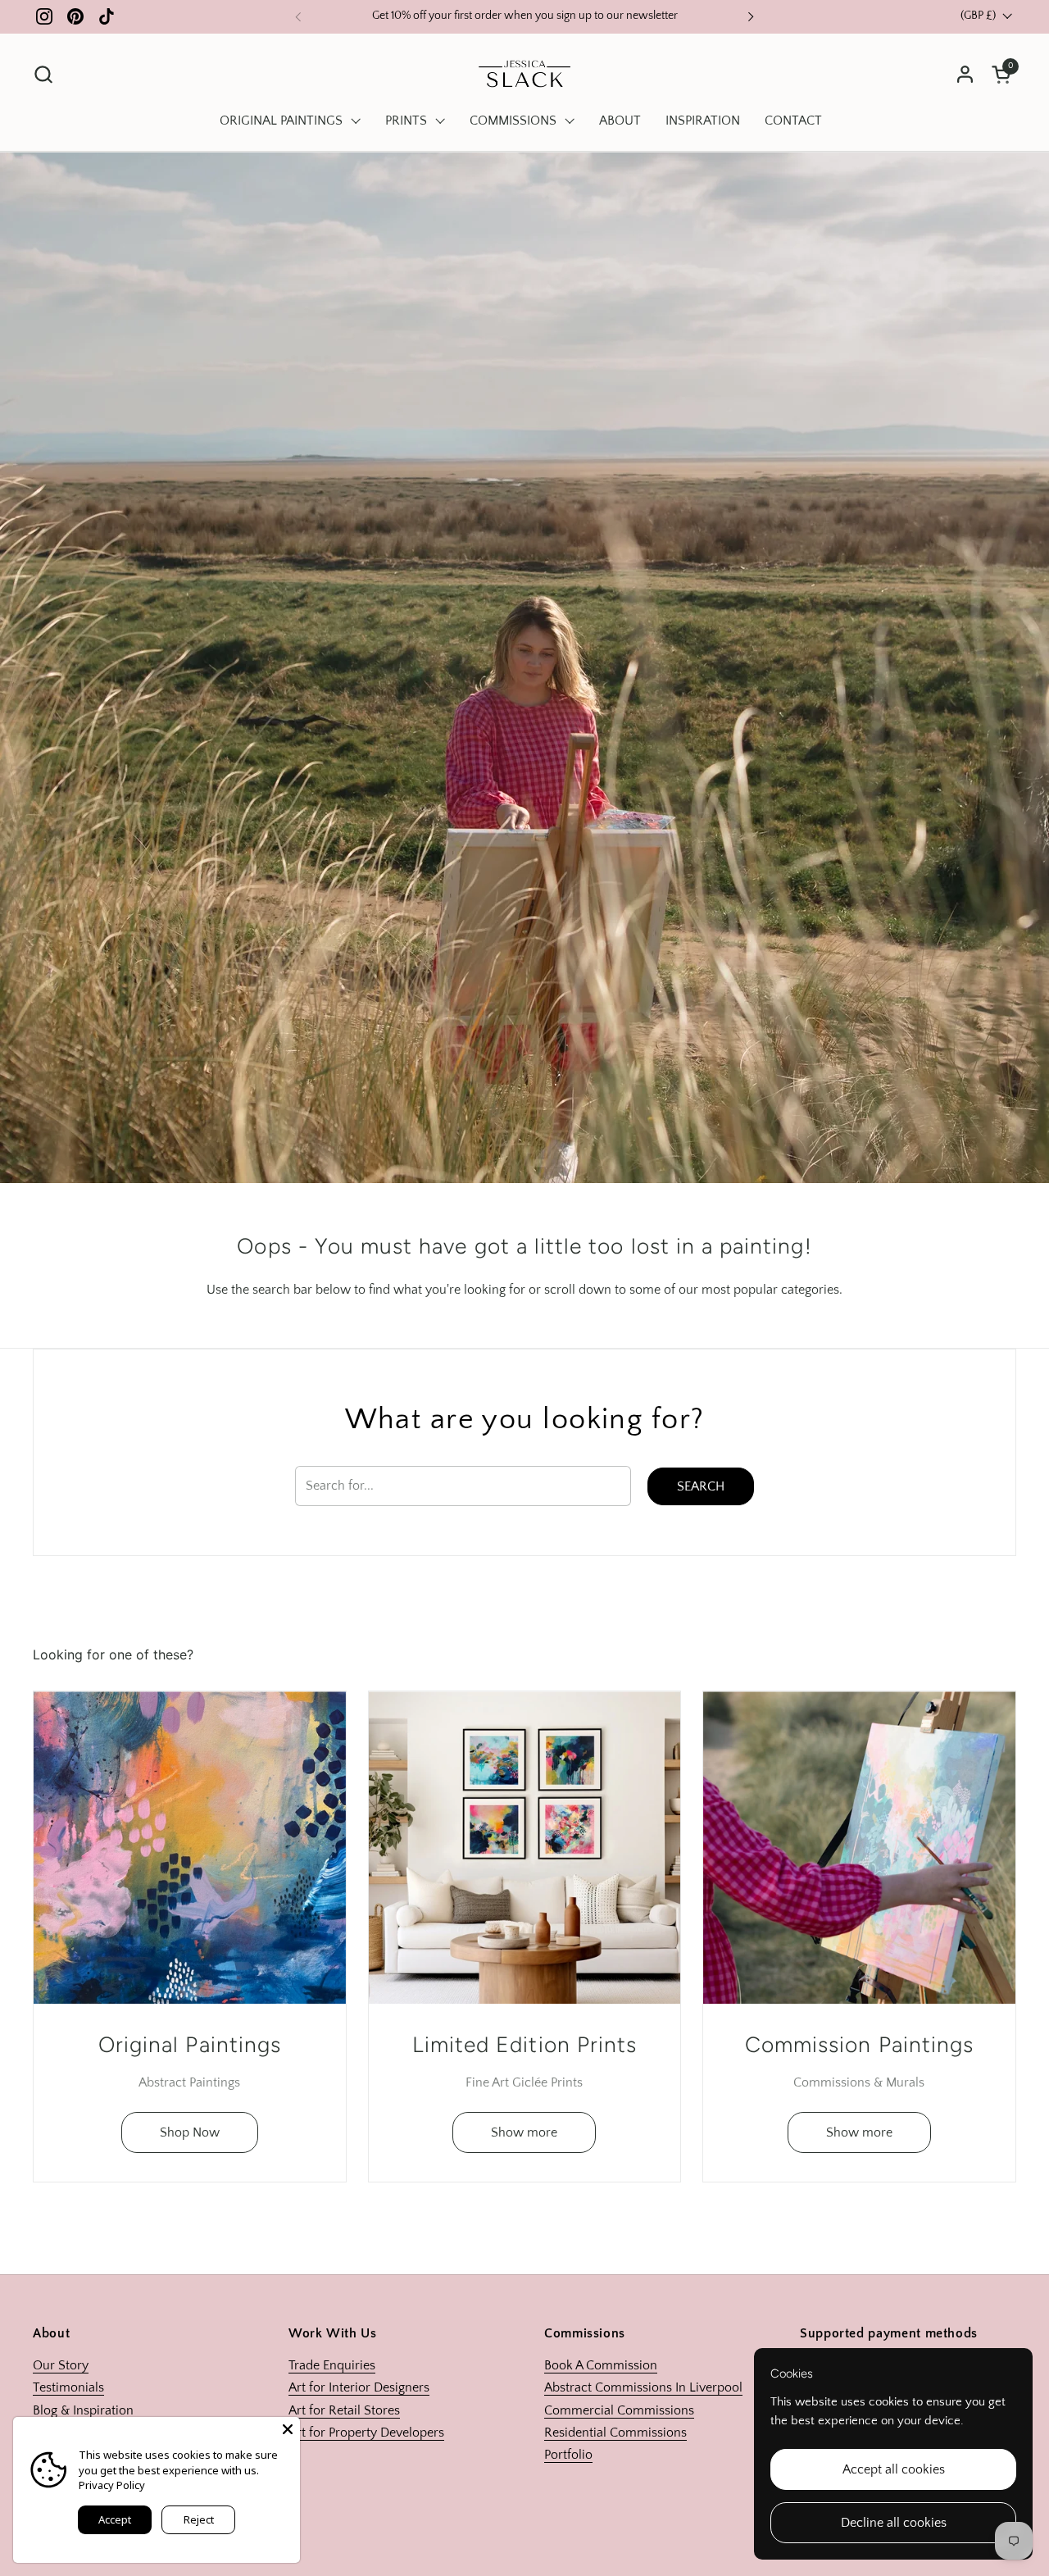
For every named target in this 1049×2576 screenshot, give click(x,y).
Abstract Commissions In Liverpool (643, 2387)
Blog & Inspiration (83, 2410)
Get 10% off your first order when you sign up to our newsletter (525, 16)
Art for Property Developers (366, 2433)
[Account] (965, 74)
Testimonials (68, 2387)
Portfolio (568, 2455)
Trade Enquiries (332, 2365)
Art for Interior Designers (359, 2387)
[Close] (288, 2429)
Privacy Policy (112, 2485)
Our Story (61, 2365)
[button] (43, 74)
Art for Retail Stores (344, 2410)
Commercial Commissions (619, 2410)
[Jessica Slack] (525, 74)
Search (701, 1486)
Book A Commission (601, 2365)
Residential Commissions (615, 2433)
